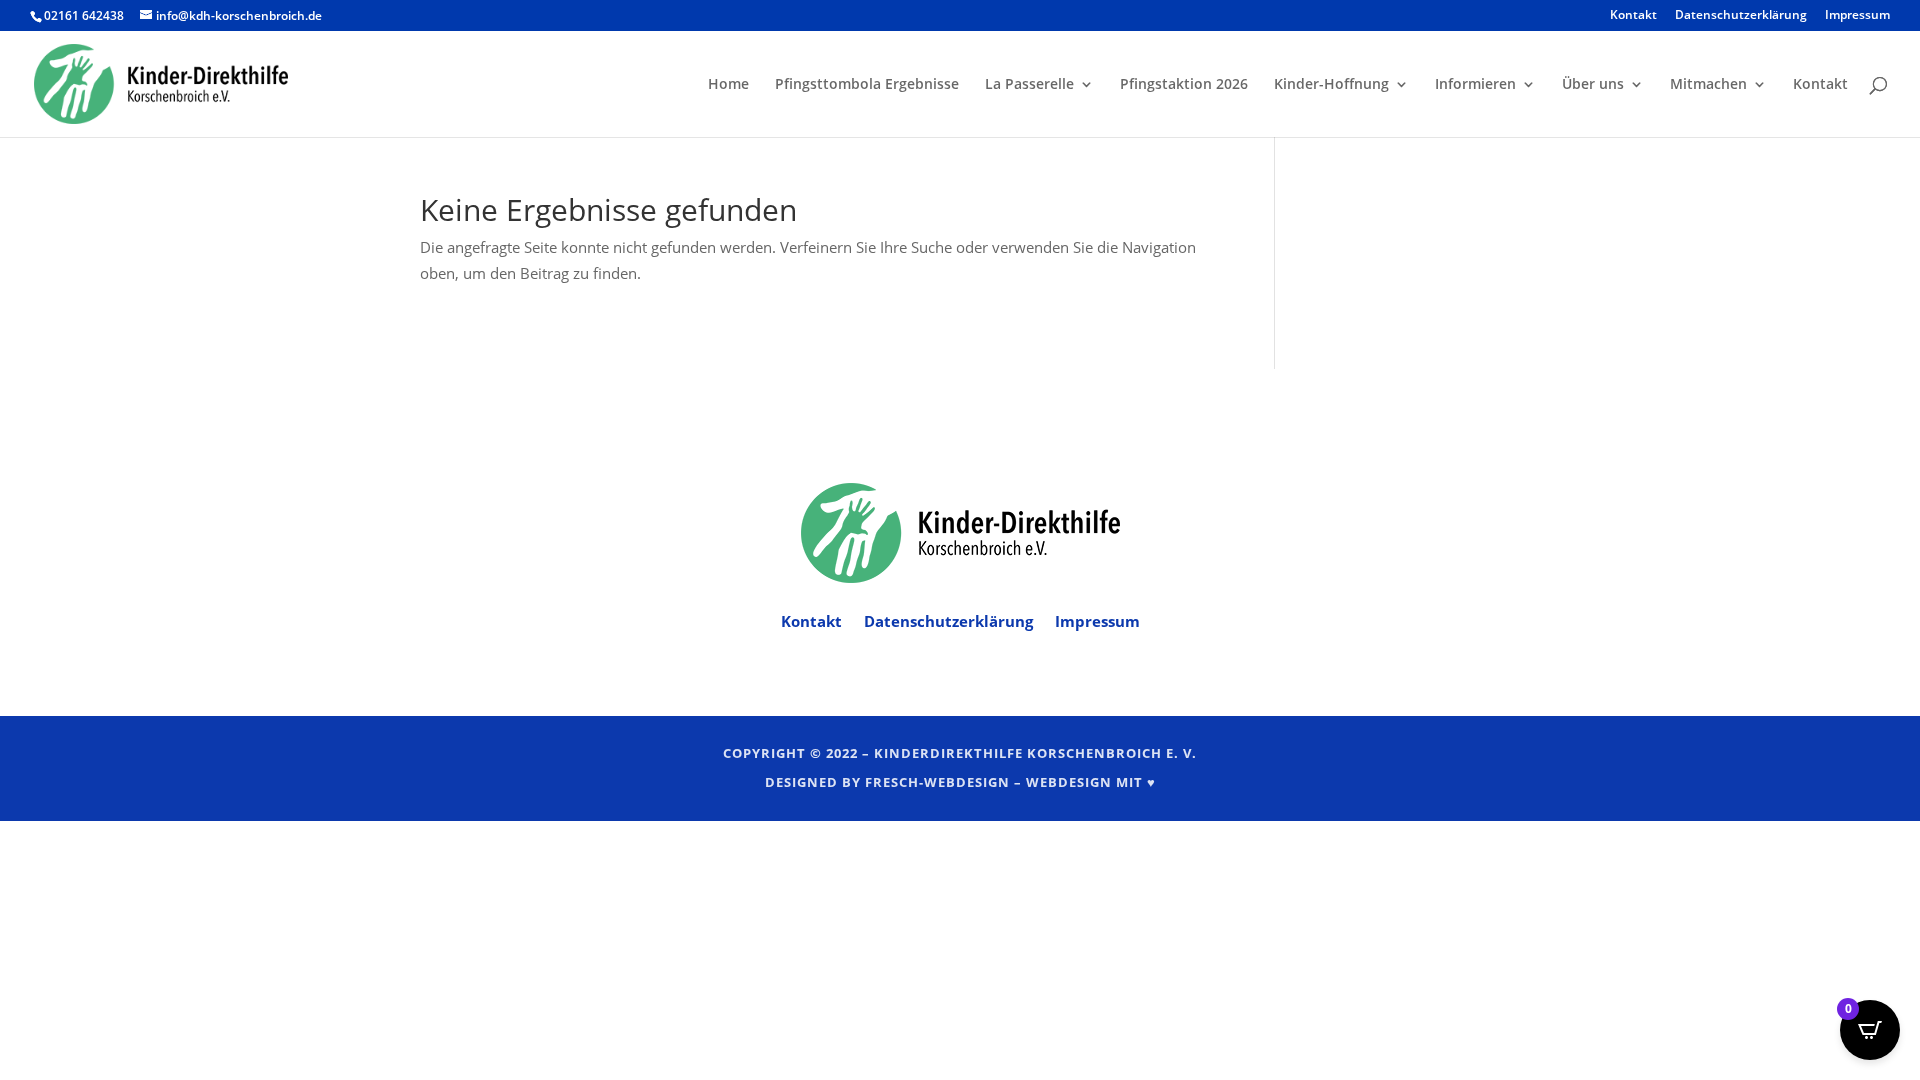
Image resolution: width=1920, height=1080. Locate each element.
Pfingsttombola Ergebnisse (867, 85)
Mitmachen (1708, 85)
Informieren (1475, 85)
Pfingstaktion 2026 (1184, 85)
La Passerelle (1029, 85)
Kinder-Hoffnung (1331, 85)
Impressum (1857, 16)
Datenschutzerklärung (1741, 16)
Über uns (1593, 85)
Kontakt (1633, 16)
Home (728, 85)
